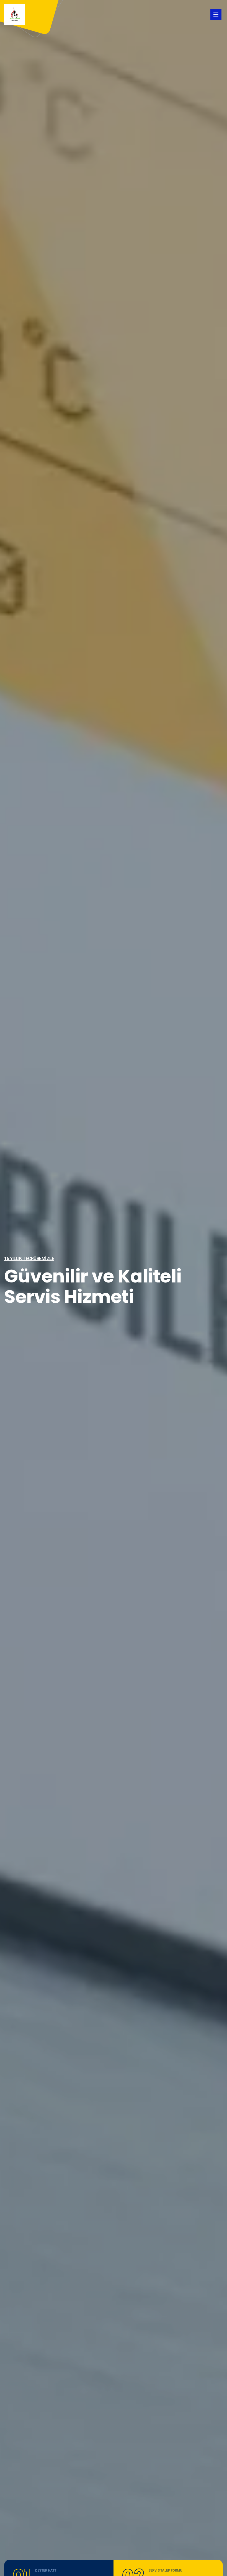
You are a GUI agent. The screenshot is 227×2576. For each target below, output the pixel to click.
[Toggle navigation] (216, 15)
